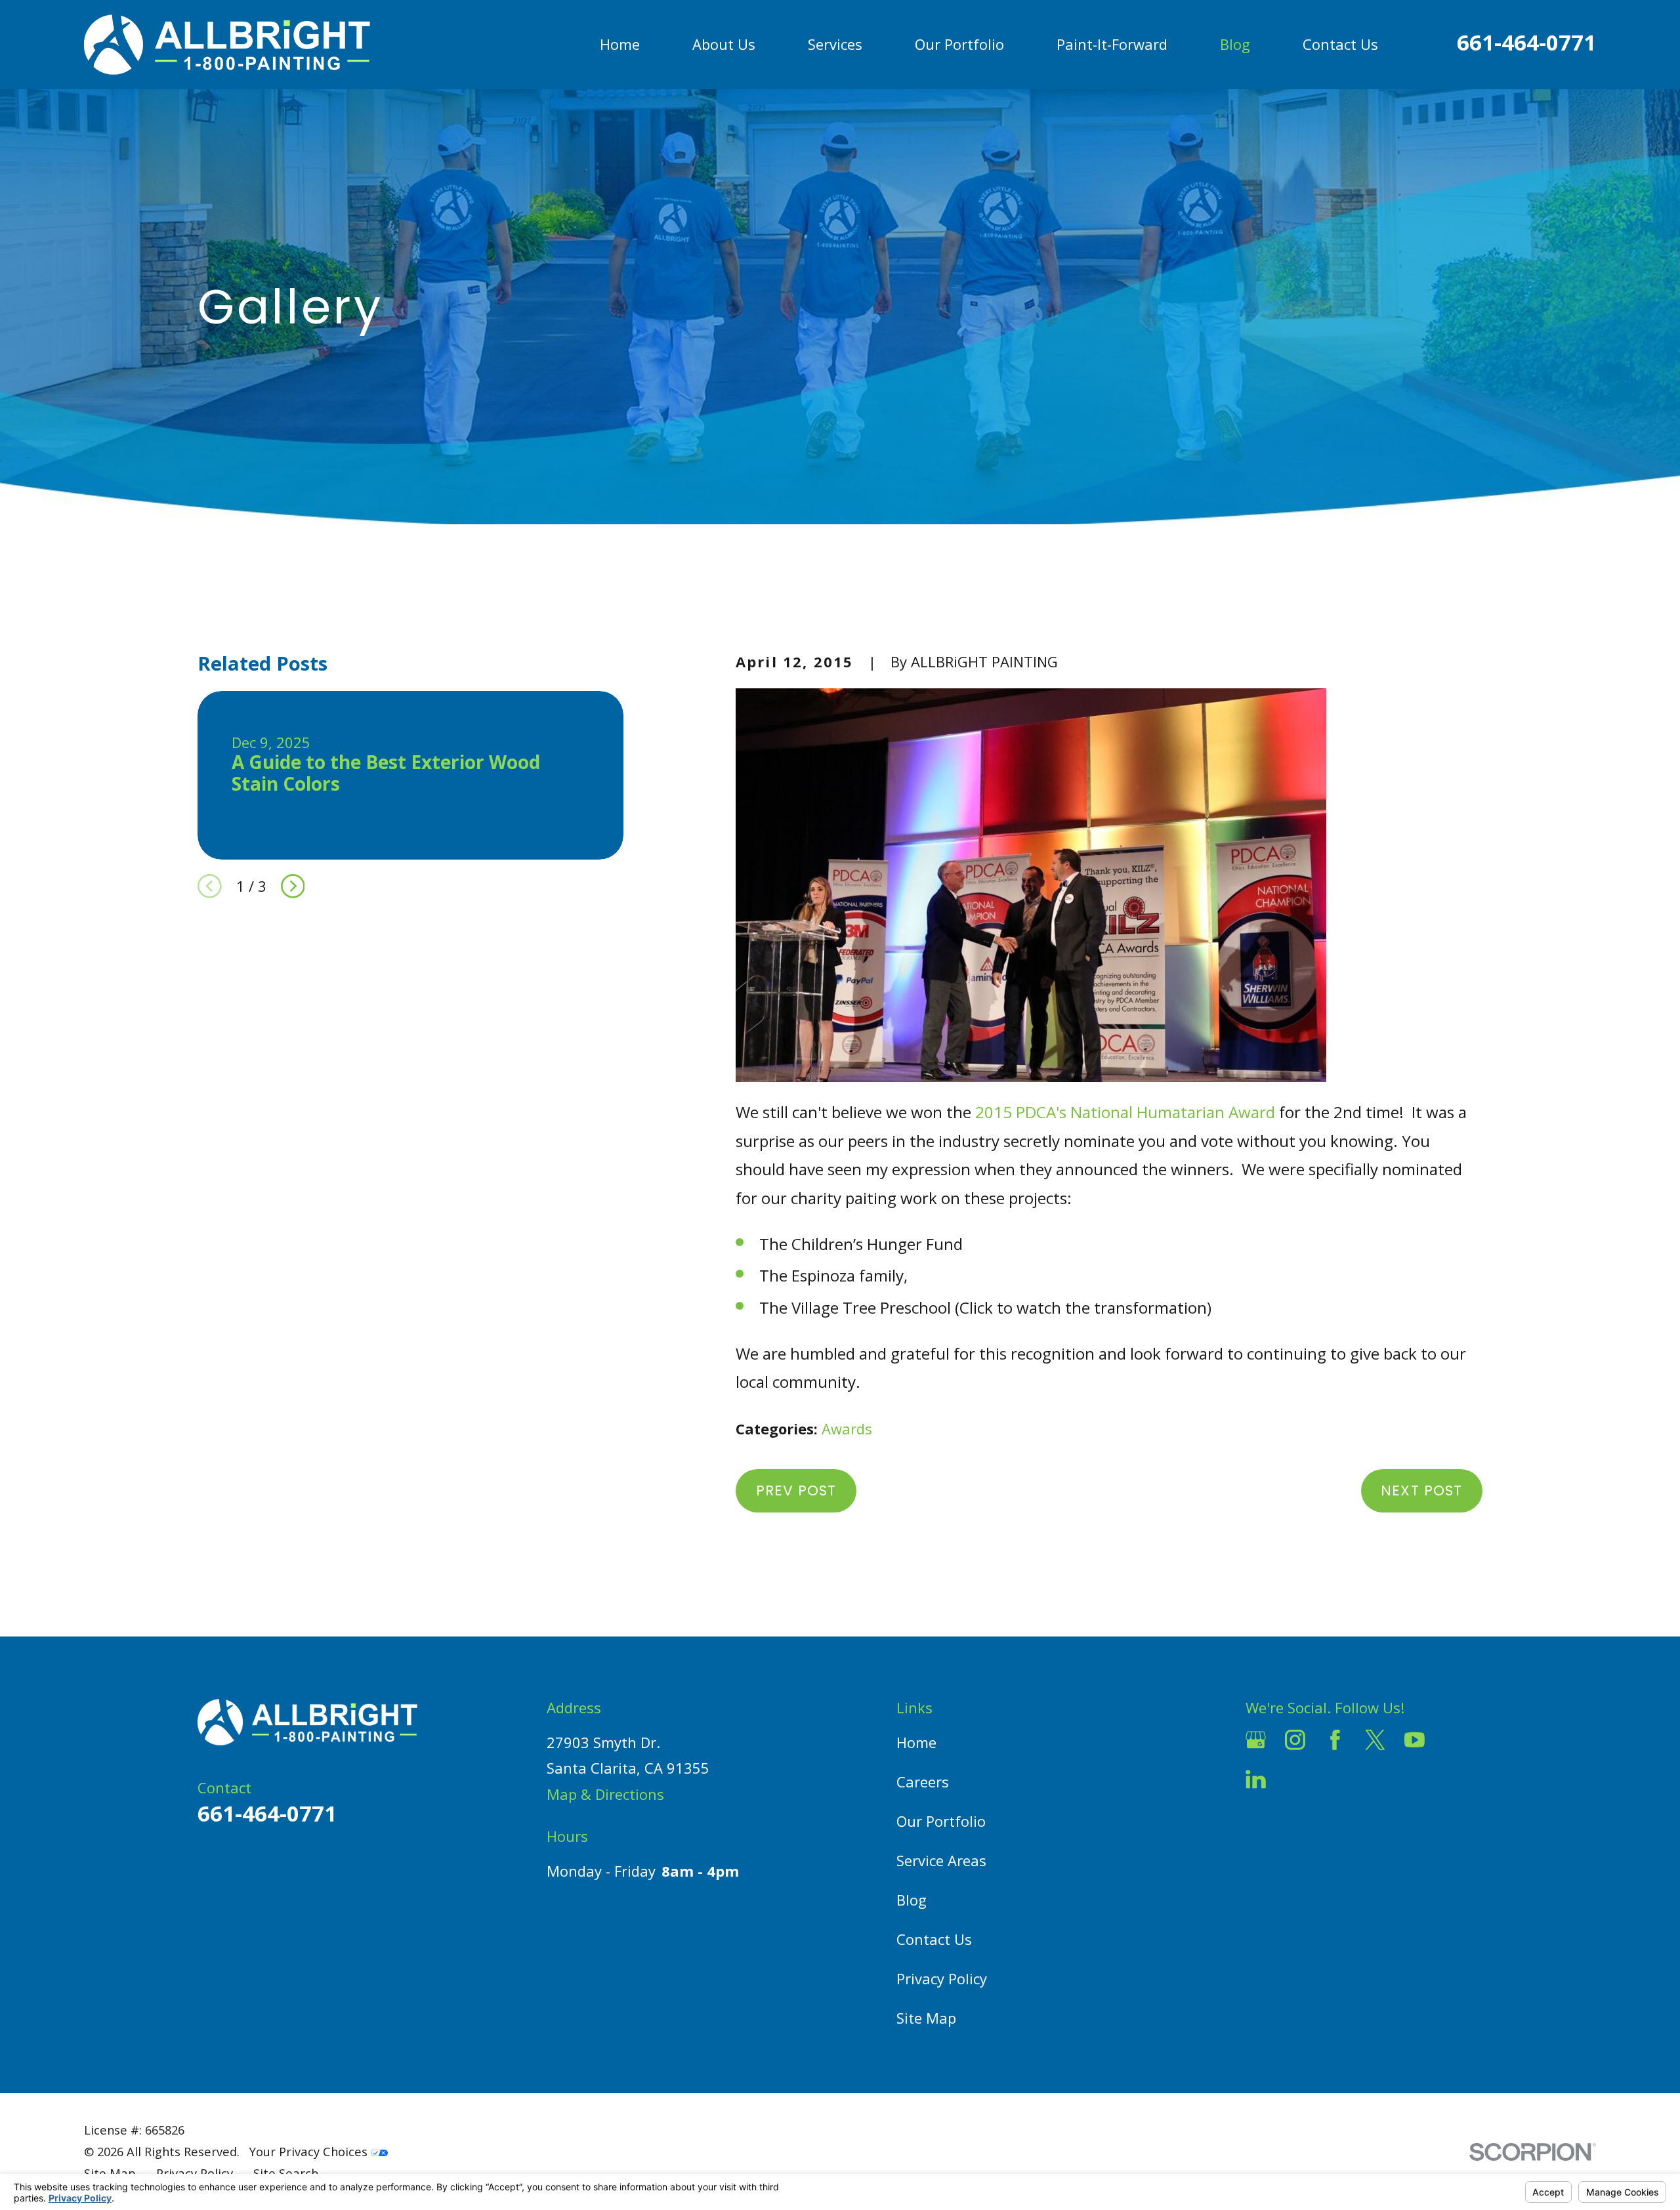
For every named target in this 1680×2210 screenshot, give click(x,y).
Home (916, 1742)
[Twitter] (1375, 1740)
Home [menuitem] (620, 44)
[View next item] (293, 886)
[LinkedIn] (1256, 1779)
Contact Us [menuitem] (1340, 44)
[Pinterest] (1295, 1779)
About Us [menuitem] (724, 44)
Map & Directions (605, 1794)
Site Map (926, 2018)
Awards (847, 1428)
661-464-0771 (1526, 42)
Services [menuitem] (835, 44)
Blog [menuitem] (1235, 44)
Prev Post (796, 1491)
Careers (923, 1782)
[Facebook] (1335, 1740)
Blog (912, 1900)
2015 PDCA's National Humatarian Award (1125, 1112)
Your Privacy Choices (310, 2151)
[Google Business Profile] (1256, 1740)
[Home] (227, 45)
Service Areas (941, 1860)
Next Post (1421, 1491)
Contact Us (934, 1939)
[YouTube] (1415, 1740)
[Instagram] (1295, 1740)
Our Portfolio (941, 1821)
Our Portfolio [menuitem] (959, 44)
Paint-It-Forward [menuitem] (1112, 44)
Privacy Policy (942, 1978)
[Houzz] (1455, 1740)
